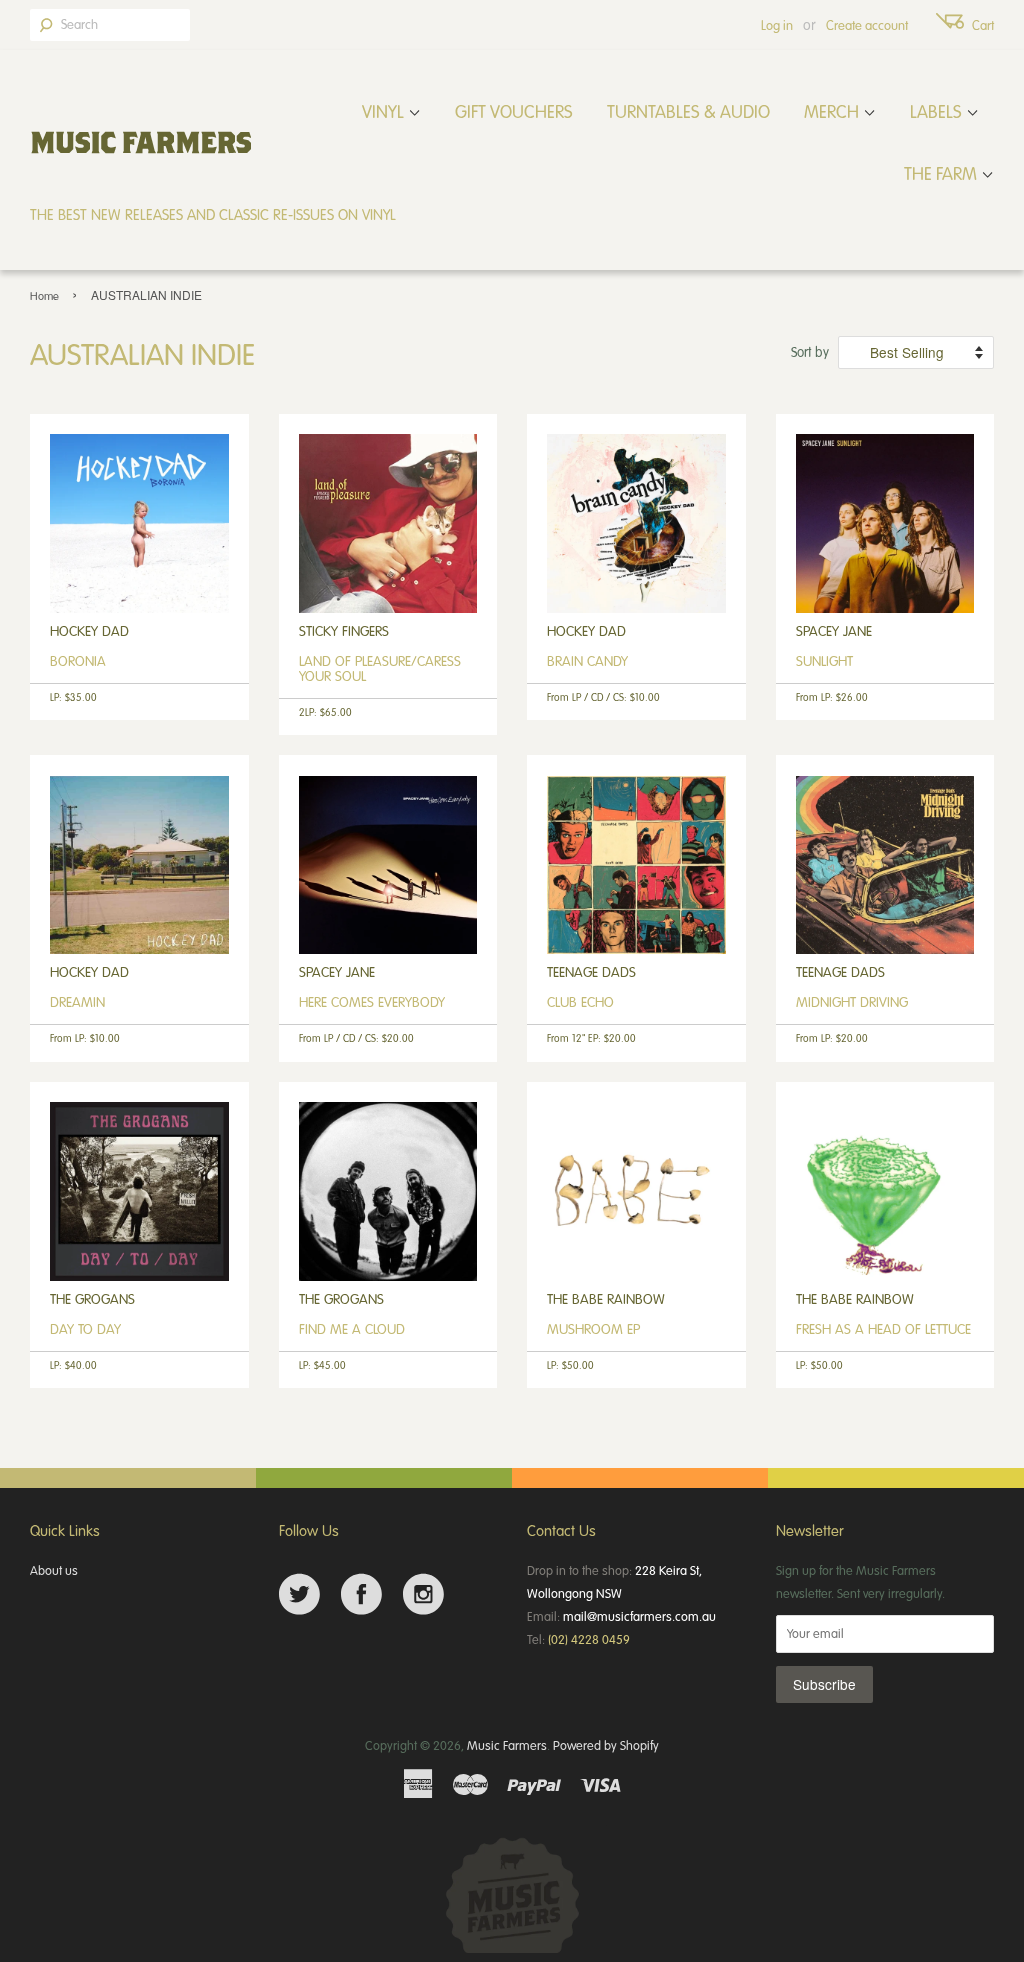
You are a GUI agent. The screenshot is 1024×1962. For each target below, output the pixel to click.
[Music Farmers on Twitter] (299, 1594)
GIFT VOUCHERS (514, 111)
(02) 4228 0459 (589, 1639)
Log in (777, 25)
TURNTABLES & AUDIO (688, 111)
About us (54, 1570)
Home (44, 295)
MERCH (833, 111)
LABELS (938, 111)
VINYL (385, 111)
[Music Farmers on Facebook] (361, 1594)
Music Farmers (507, 1745)
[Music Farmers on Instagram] (423, 1594)
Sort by (810, 352)
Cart (983, 25)
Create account (867, 25)
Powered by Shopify (606, 1745)
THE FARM (942, 173)
